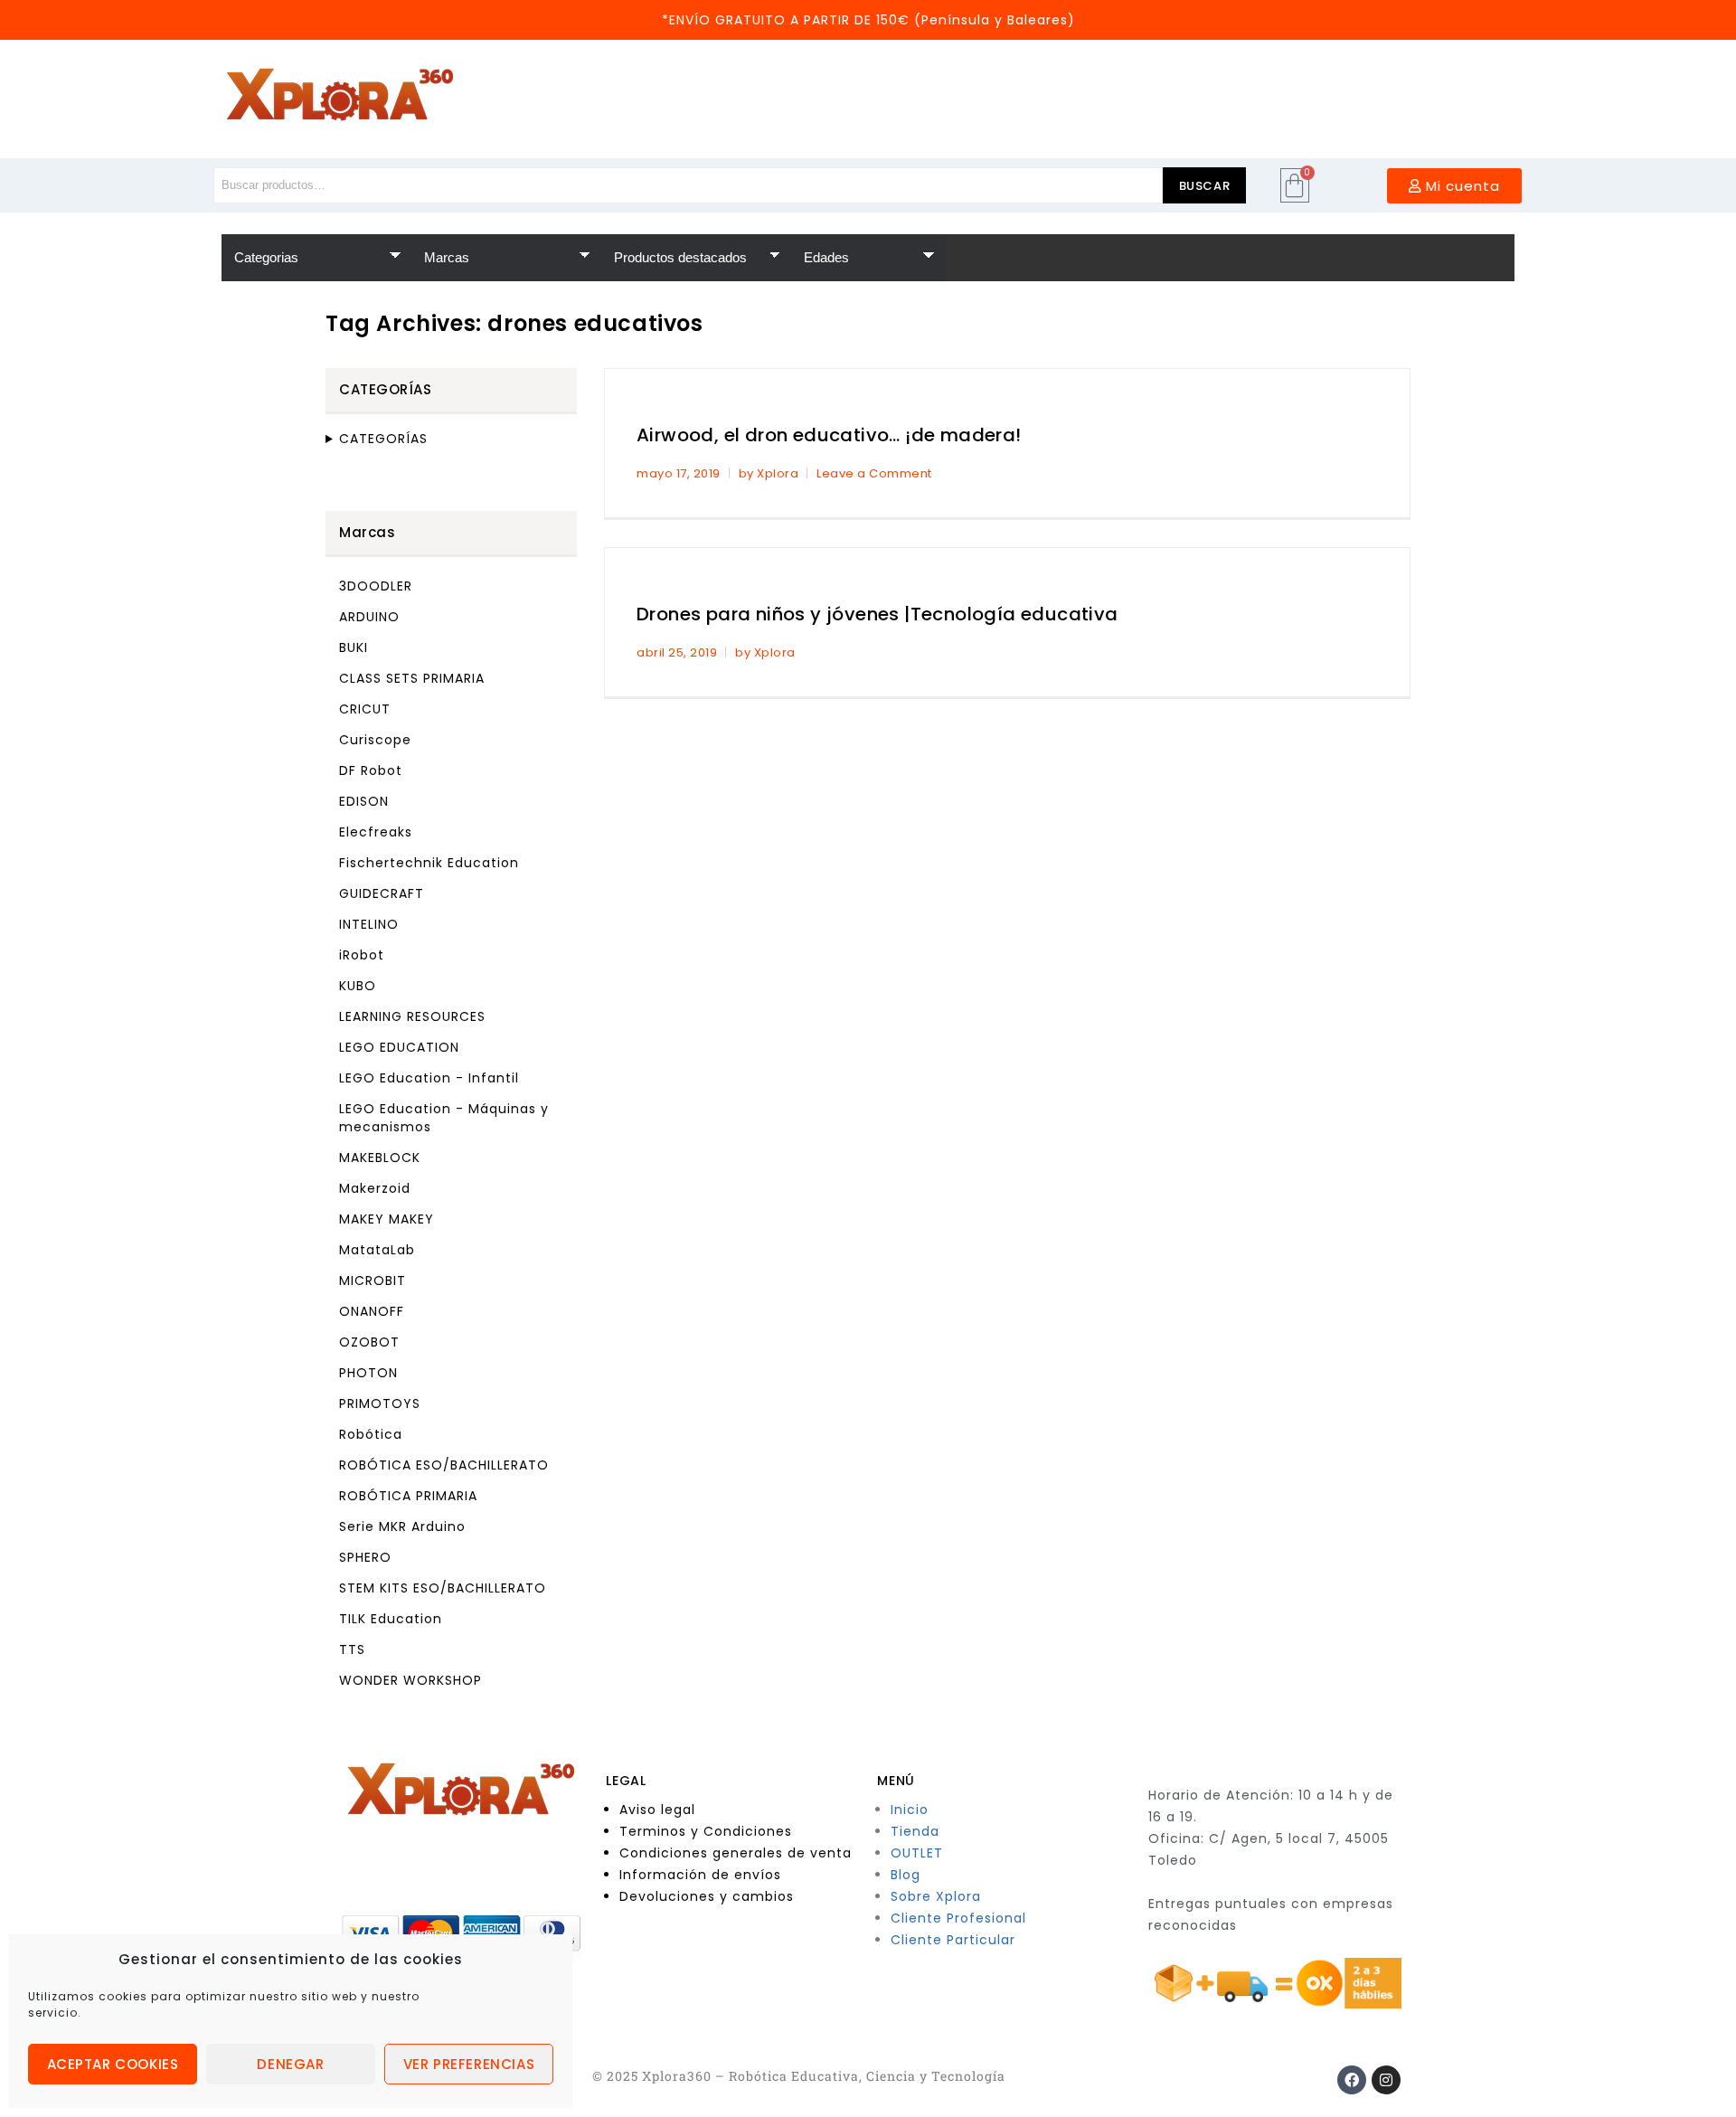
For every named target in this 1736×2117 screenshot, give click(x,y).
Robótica (371, 1434)
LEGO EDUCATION (399, 1047)
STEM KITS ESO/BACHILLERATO (443, 1588)
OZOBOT (369, 1342)
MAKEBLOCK (380, 1158)
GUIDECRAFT (382, 893)
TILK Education (391, 1619)
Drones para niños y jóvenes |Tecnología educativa (877, 614)
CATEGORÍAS (383, 439)
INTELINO (369, 924)
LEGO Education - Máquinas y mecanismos (444, 1118)
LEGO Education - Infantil (429, 1078)
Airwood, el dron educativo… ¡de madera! (829, 435)
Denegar (290, 2064)
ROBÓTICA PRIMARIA (408, 1496)
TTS (352, 1649)
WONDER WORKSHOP (410, 1680)
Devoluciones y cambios (707, 1896)
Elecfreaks (376, 832)
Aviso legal (657, 1810)
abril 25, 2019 (677, 652)
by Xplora (769, 473)
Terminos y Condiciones (706, 1831)
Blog (906, 1875)
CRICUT (365, 709)
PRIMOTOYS (380, 1403)
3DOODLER (376, 586)
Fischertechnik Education (429, 863)
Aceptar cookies (113, 2064)
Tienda (915, 1831)
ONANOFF (372, 1311)
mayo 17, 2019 (679, 473)
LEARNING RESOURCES (412, 1016)
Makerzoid (375, 1188)
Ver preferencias (469, 2064)
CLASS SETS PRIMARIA (412, 678)
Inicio (910, 1810)
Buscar (1205, 186)
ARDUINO (369, 617)
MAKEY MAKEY (387, 1219)
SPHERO (365, 1557)
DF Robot (371, 770)
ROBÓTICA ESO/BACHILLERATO (444, 1465)
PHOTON (368, 1373)
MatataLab (377, 1250)
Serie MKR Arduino (402, 1526)
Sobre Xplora (936, 1896)
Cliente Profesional (958, 1918)
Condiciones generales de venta (736, 1853)
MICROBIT (373, 1281)
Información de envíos (700, 1875)
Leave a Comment (874, 473)
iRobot (362, 955)
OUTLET (917, 1853)
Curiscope (375, 740)
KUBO (358, 986)
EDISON (364, 801)
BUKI (354, 647)
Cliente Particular (953, 1940)
